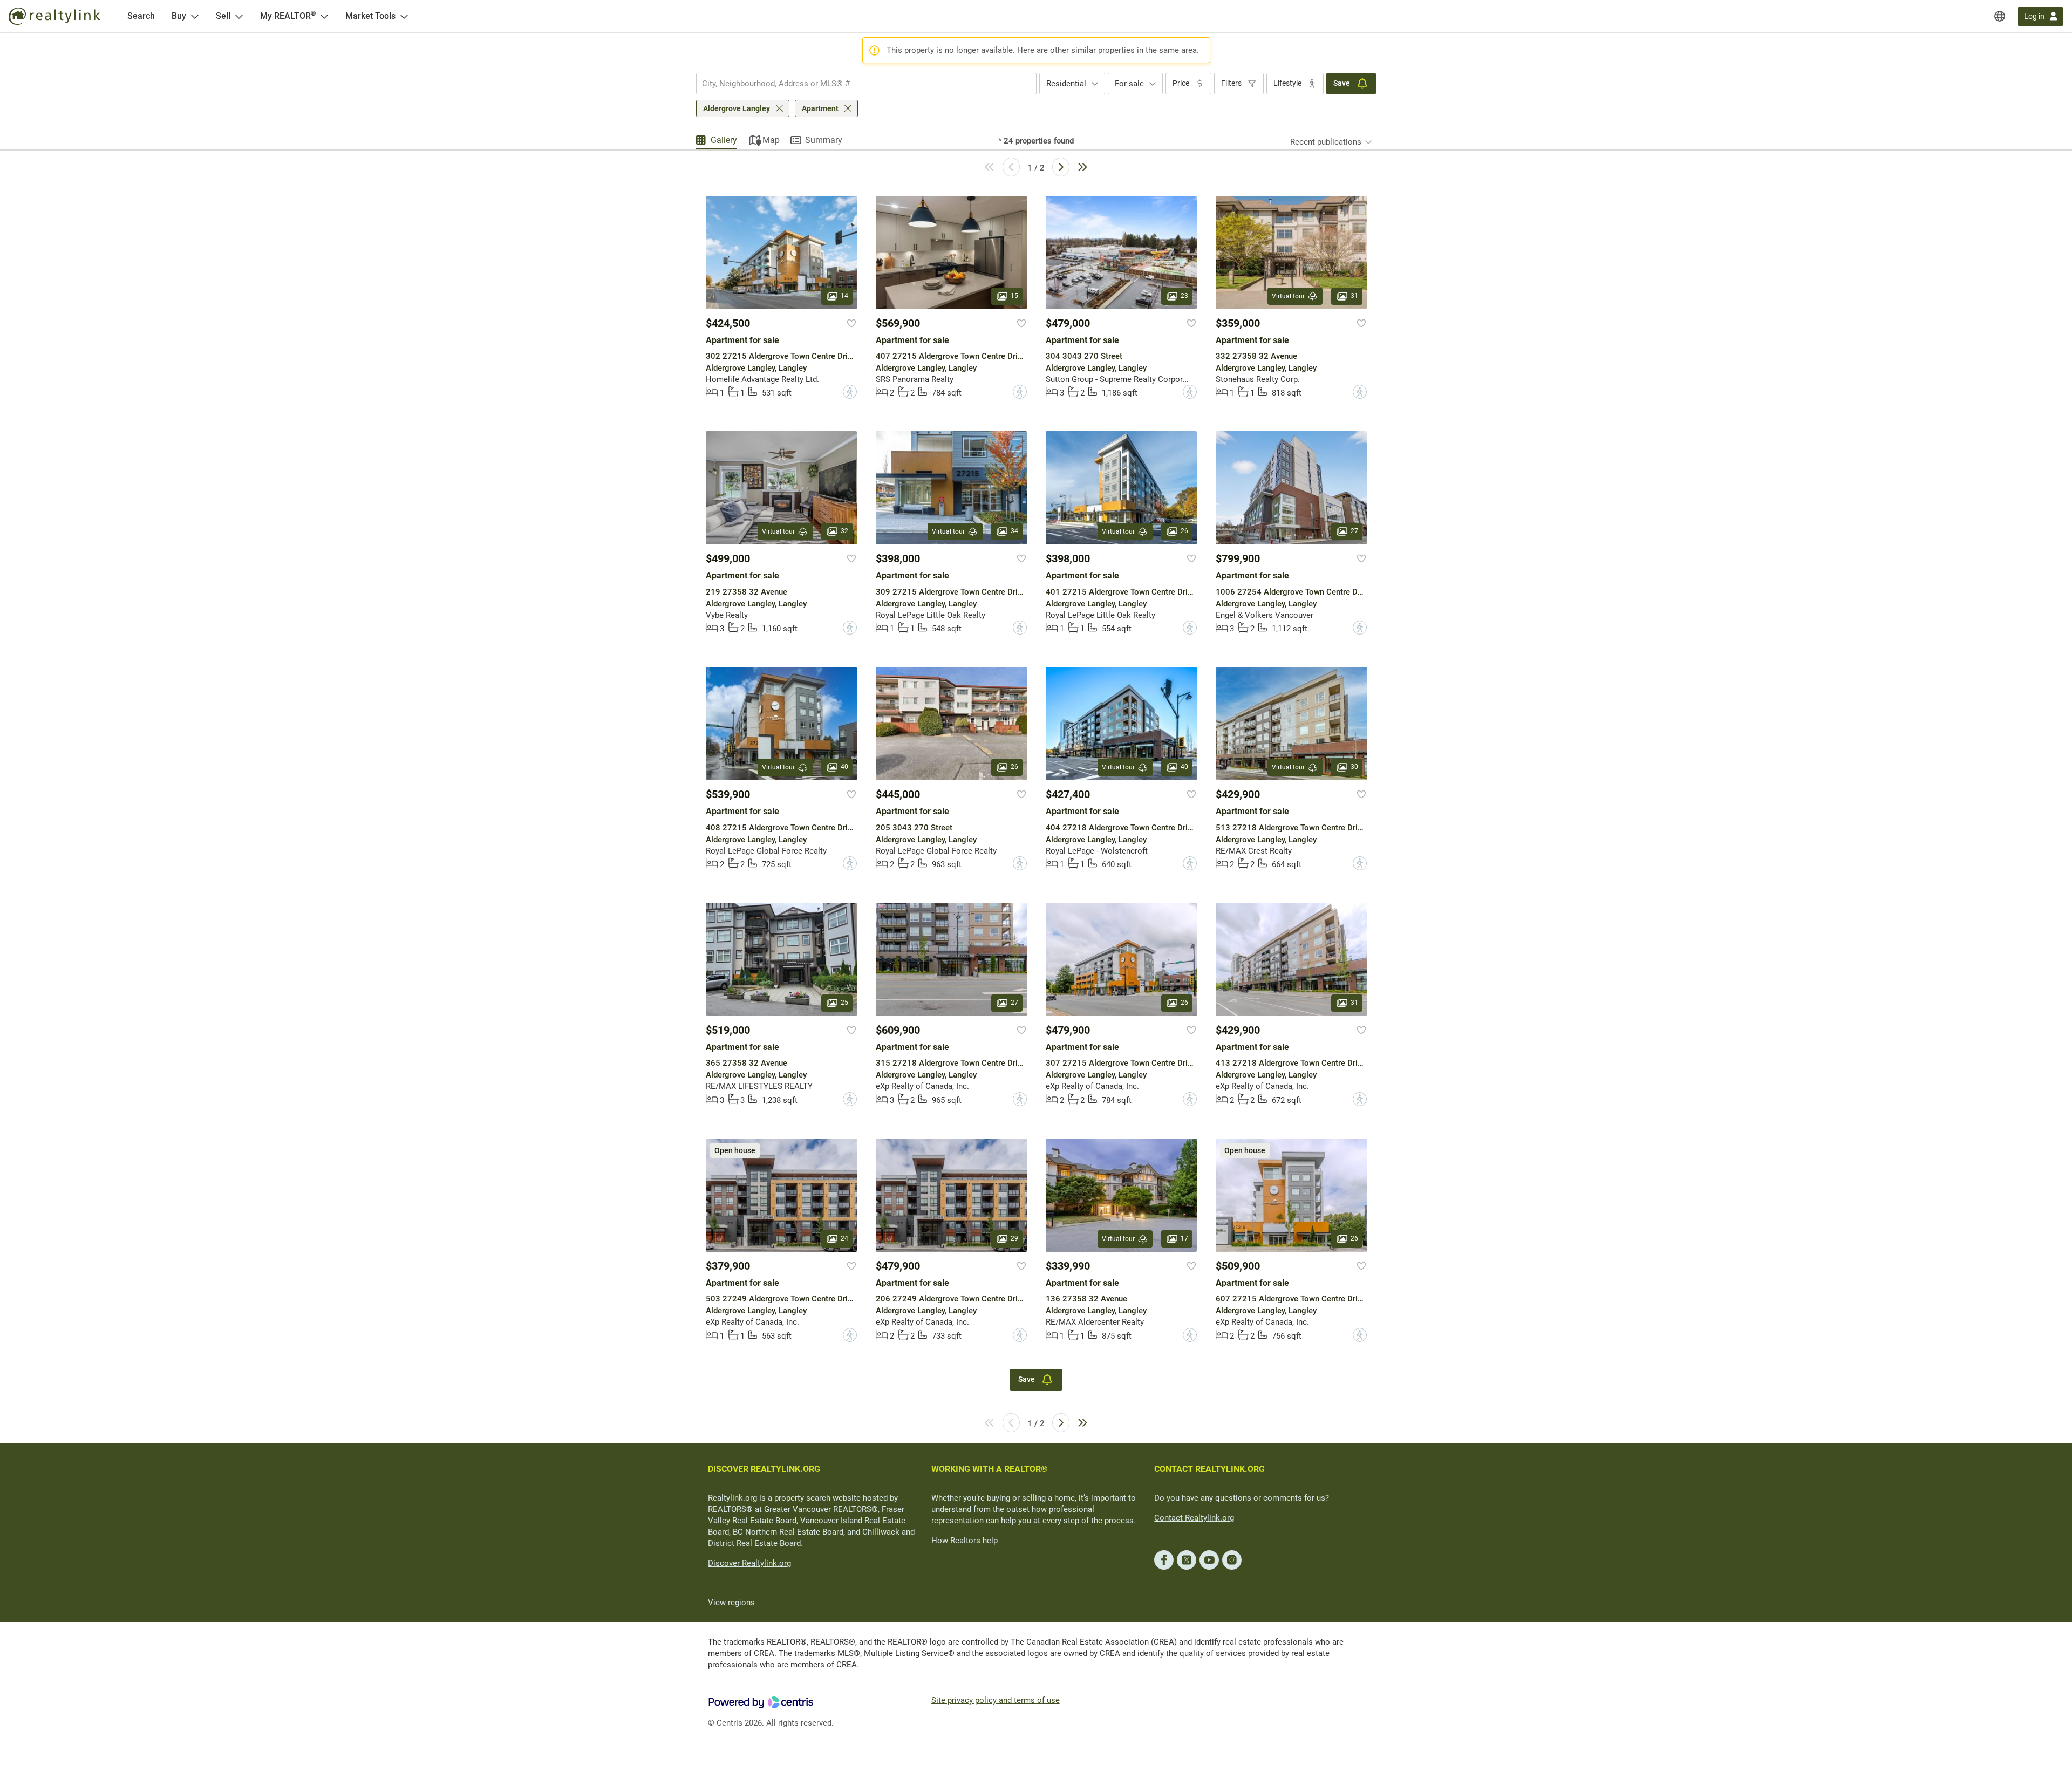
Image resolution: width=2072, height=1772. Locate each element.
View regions (731, 1603)
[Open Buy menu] (195, 16)
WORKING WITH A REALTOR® (990, 1469)
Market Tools (370, 16)
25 (844, 1003)
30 (1354, 767)
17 (1184, 1238)
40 (844, 767)
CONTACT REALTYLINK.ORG (1209, 1469)
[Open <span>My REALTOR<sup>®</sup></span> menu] (324, 16)
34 (1014, 531)
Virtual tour (1288, 296)
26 (1184, 531)
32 (844, 531)
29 (1014, 1238)
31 (1354, 296)
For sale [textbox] (1129, 84)
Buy (179, 16)
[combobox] (866, 84)
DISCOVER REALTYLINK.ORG (764, 1469)
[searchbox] (860, 84)
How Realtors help (965, 1541)
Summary (824, 140)
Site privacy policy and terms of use (996, 1700)
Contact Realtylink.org (1194, 1518)
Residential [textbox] (1066, 84)
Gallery (724, 140)
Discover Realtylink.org (749, 1563)
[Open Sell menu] (239, 16)
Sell (223, 16)
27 (1354, 531)
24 (844, 1238)
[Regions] (2000, 16)
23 (1184, 296)
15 (1014, 296)
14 (844, 296)
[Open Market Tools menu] (404, 16)
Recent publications (1326, 142)
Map (771, 140)
